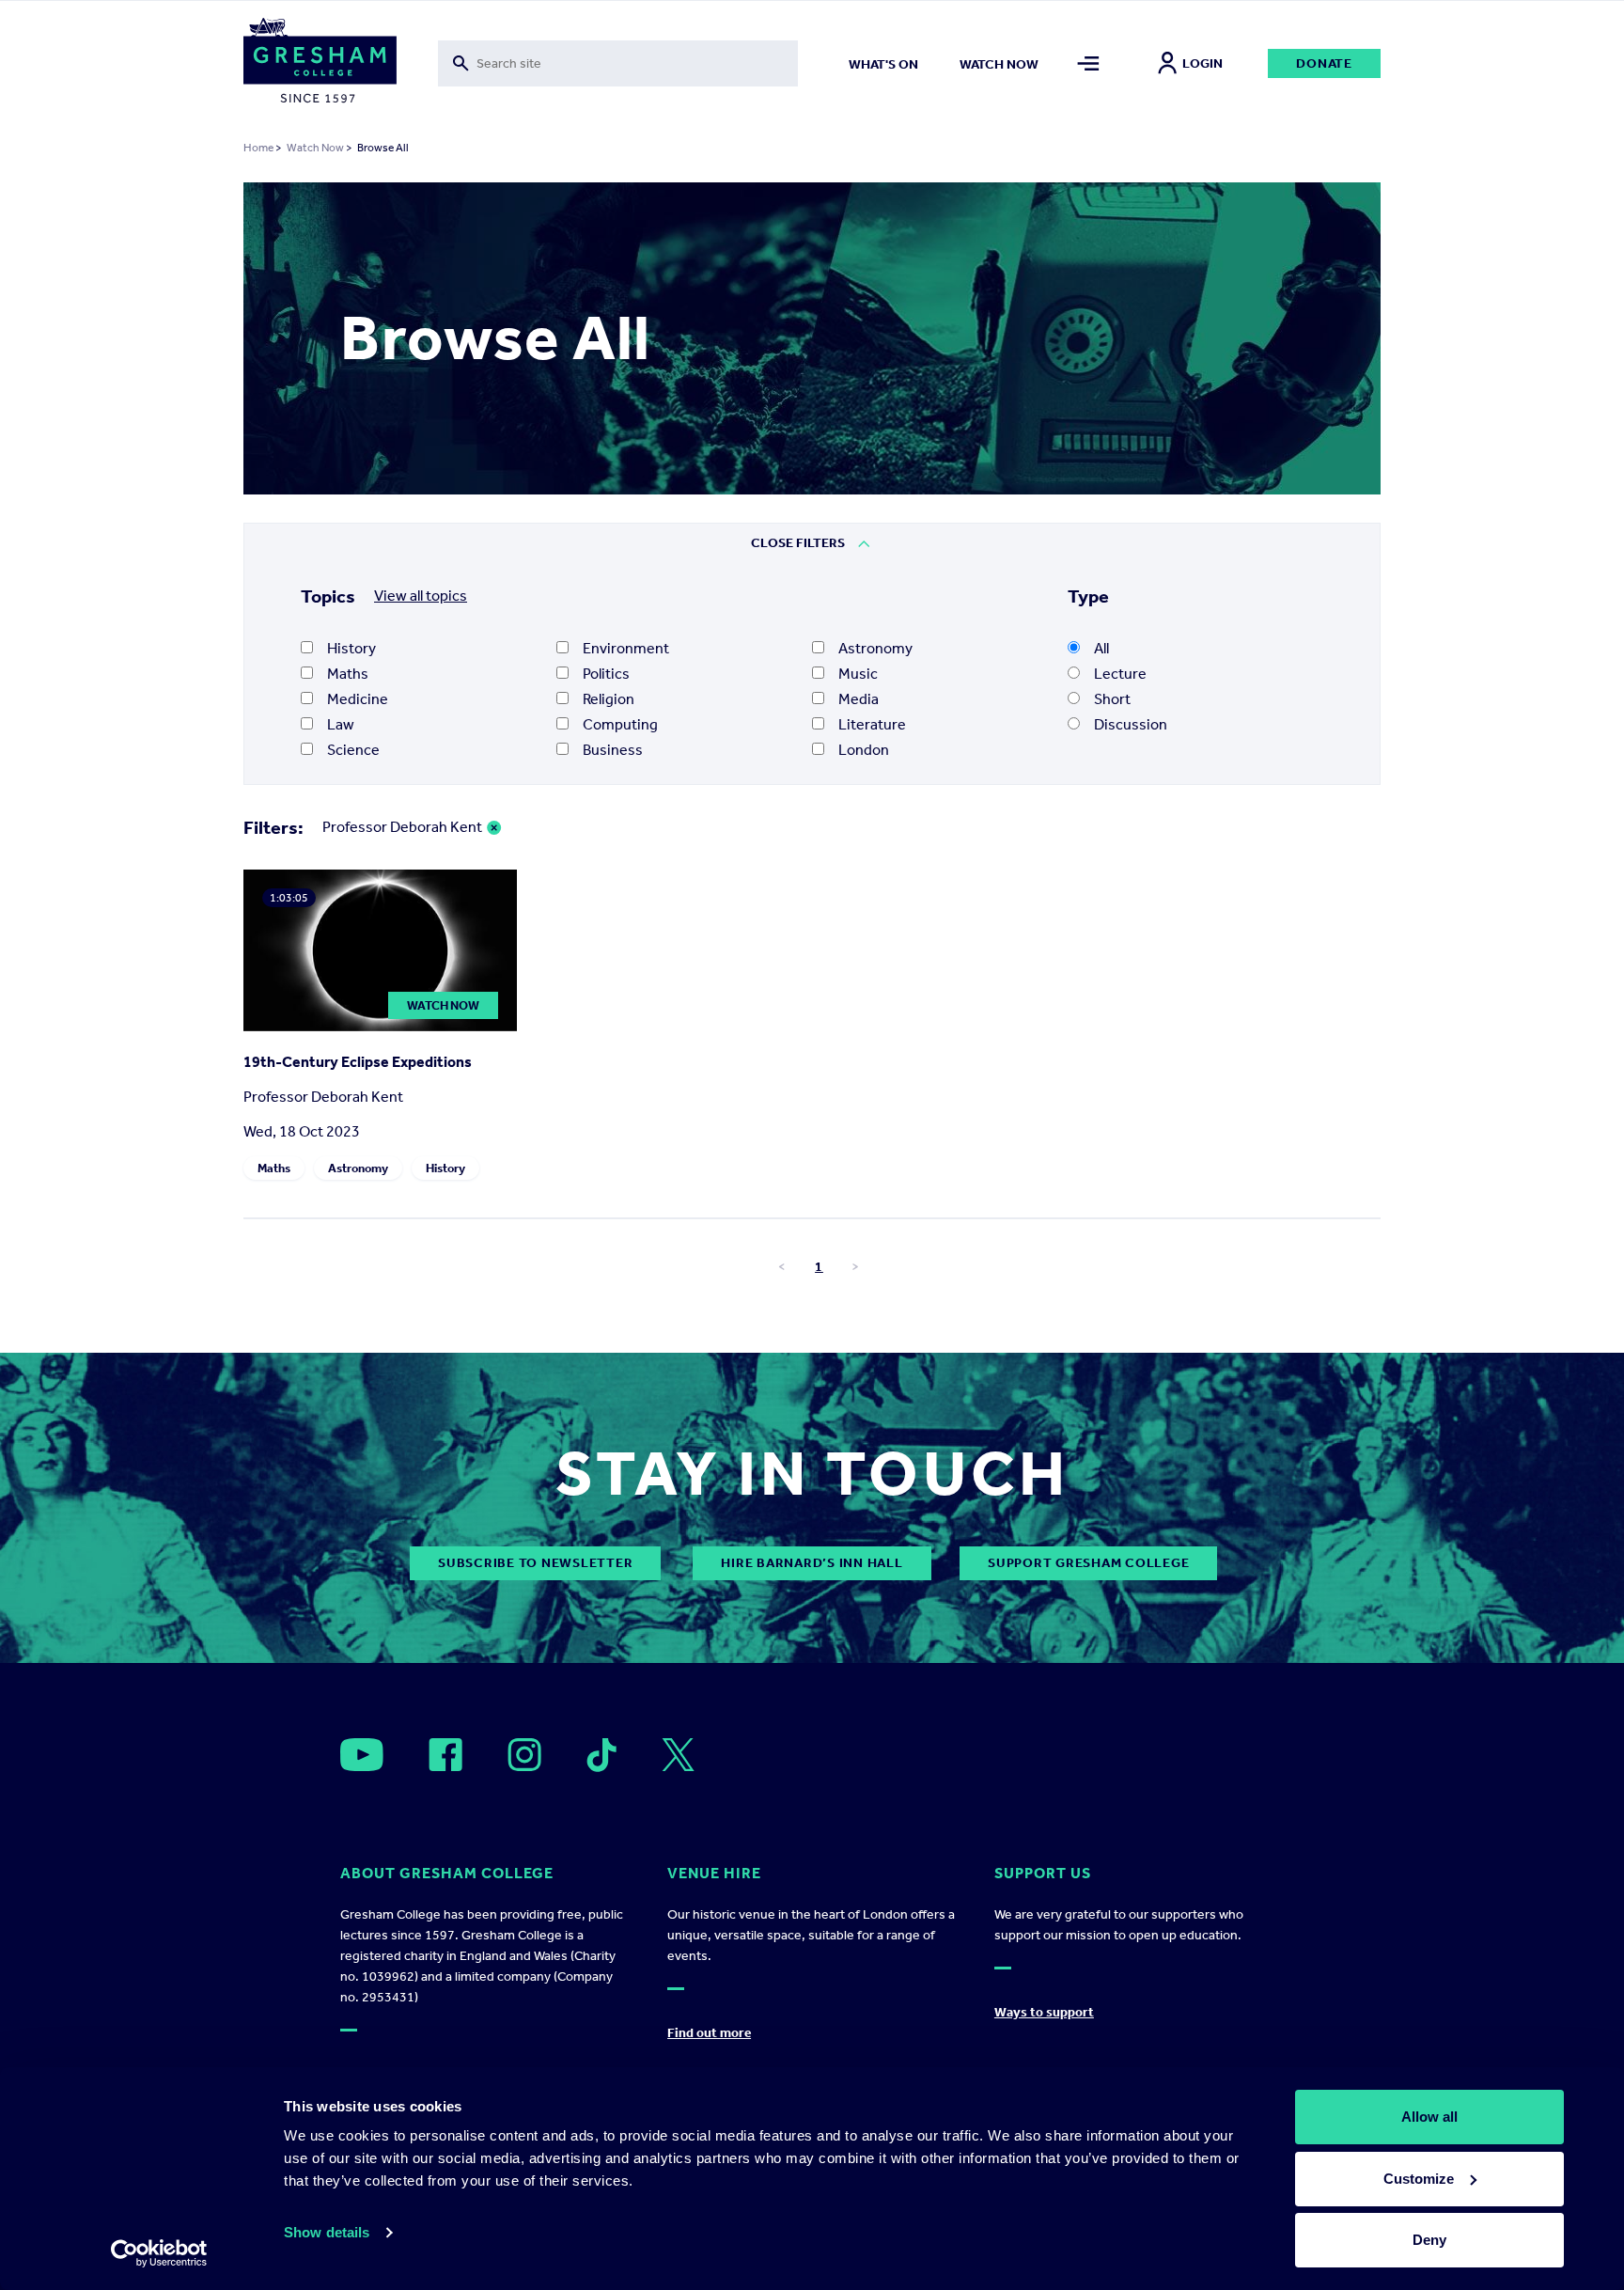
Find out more (709, 2033)
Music (858, 674)
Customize (1419, 2179)
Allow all (1429, 2117)
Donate (1324, 63)
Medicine (358, 699)
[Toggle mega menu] (1089, 63)
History (351, 648)
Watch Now (315, 148)
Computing (620, 724)
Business (613, 750)
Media (859, 699)
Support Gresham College (1088, 1563)
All (1101, 648)
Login (1202, 63)
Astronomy (875, 648)
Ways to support (1044, 2012)
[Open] (362, 1755)
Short (1112, 699)
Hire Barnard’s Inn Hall (812, 1563)
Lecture (1120, 674)
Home (258, 148)
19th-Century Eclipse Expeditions (358, 1062)
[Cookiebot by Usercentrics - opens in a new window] (159, 2253)
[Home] (320, 64)
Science (353, 750)
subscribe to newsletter (535, 1563)
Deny (1429, 2240)
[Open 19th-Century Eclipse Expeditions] (380, 1026)
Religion (609, 699)
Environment (626, 648)
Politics (606, 674)
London (864, 750)
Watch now (999, 64)
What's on (883, 64)
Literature (872, 724)
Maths (348, 674)
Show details (327, 2232)
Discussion (1131, 724)
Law (341, 724)
